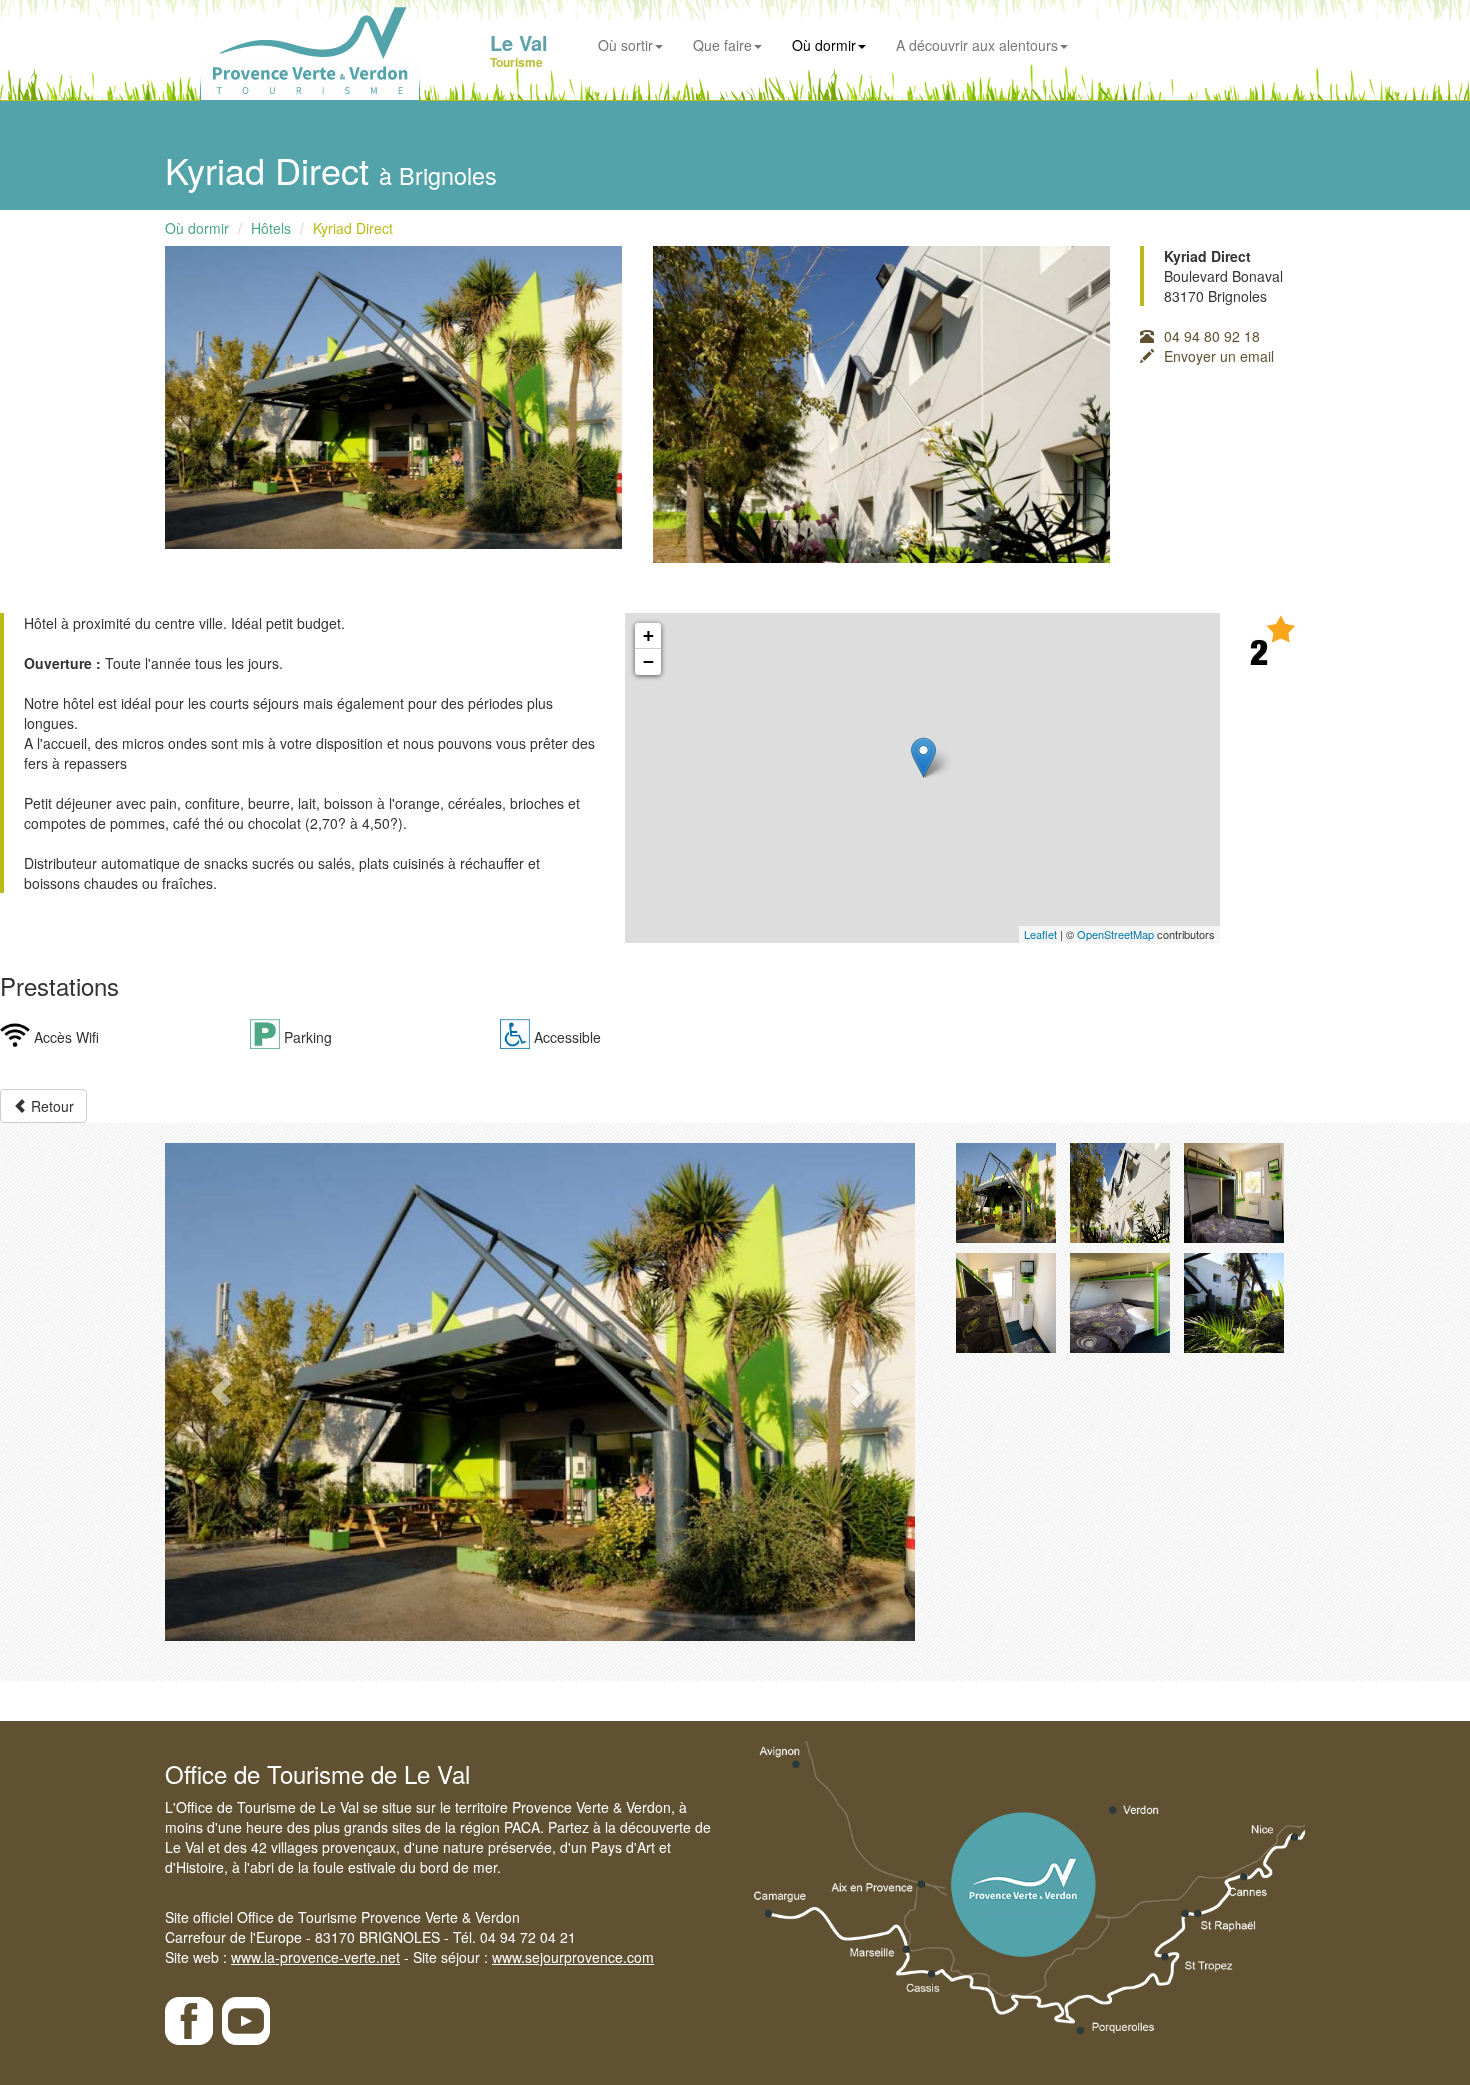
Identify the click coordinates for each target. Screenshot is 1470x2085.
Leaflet (1040, 934)
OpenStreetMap (1115, 934)
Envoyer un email (1219, 356)
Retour (50, 1106)
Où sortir (625, 45)
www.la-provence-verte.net (315, 1957)
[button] (221, 1391)
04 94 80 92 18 (1212, 336)
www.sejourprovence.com (573, 1957)
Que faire (722, 45)
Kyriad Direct (353, 228)
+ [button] (648, 635)
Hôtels (271, 228)
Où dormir (824, 45)
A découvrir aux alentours (977, 45)
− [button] (648, 661)
